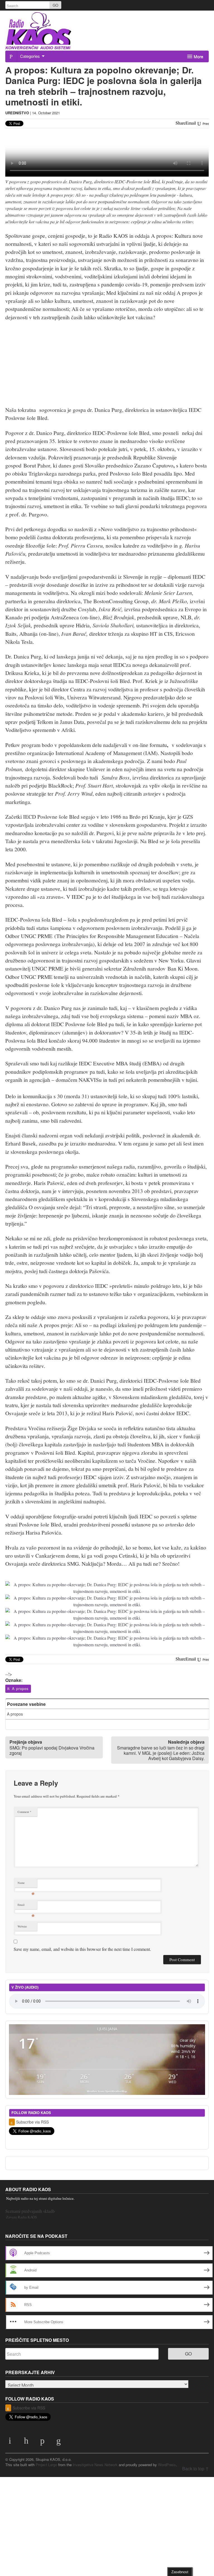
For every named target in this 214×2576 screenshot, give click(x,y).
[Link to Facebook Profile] (43, 2442)
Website (22, 1926)
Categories (31, 56)
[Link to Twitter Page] (27, 2442)
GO (55, 5)
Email (26, 1906)
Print (205, 124)
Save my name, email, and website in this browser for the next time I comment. (82, 1949)
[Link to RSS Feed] (59, 2442)
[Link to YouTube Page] (11, 2442)
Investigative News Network (95, 2465)
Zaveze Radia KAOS (21, 2217)
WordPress (167, 2465)
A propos (20, 1688)
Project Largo (46, 2465)
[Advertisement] (107, 35)
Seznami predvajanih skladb (30, 2211)
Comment (24, 1812)
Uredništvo (17, 113)
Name (26, 1884)
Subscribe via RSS (32, 2122)
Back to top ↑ (195, 2469)
